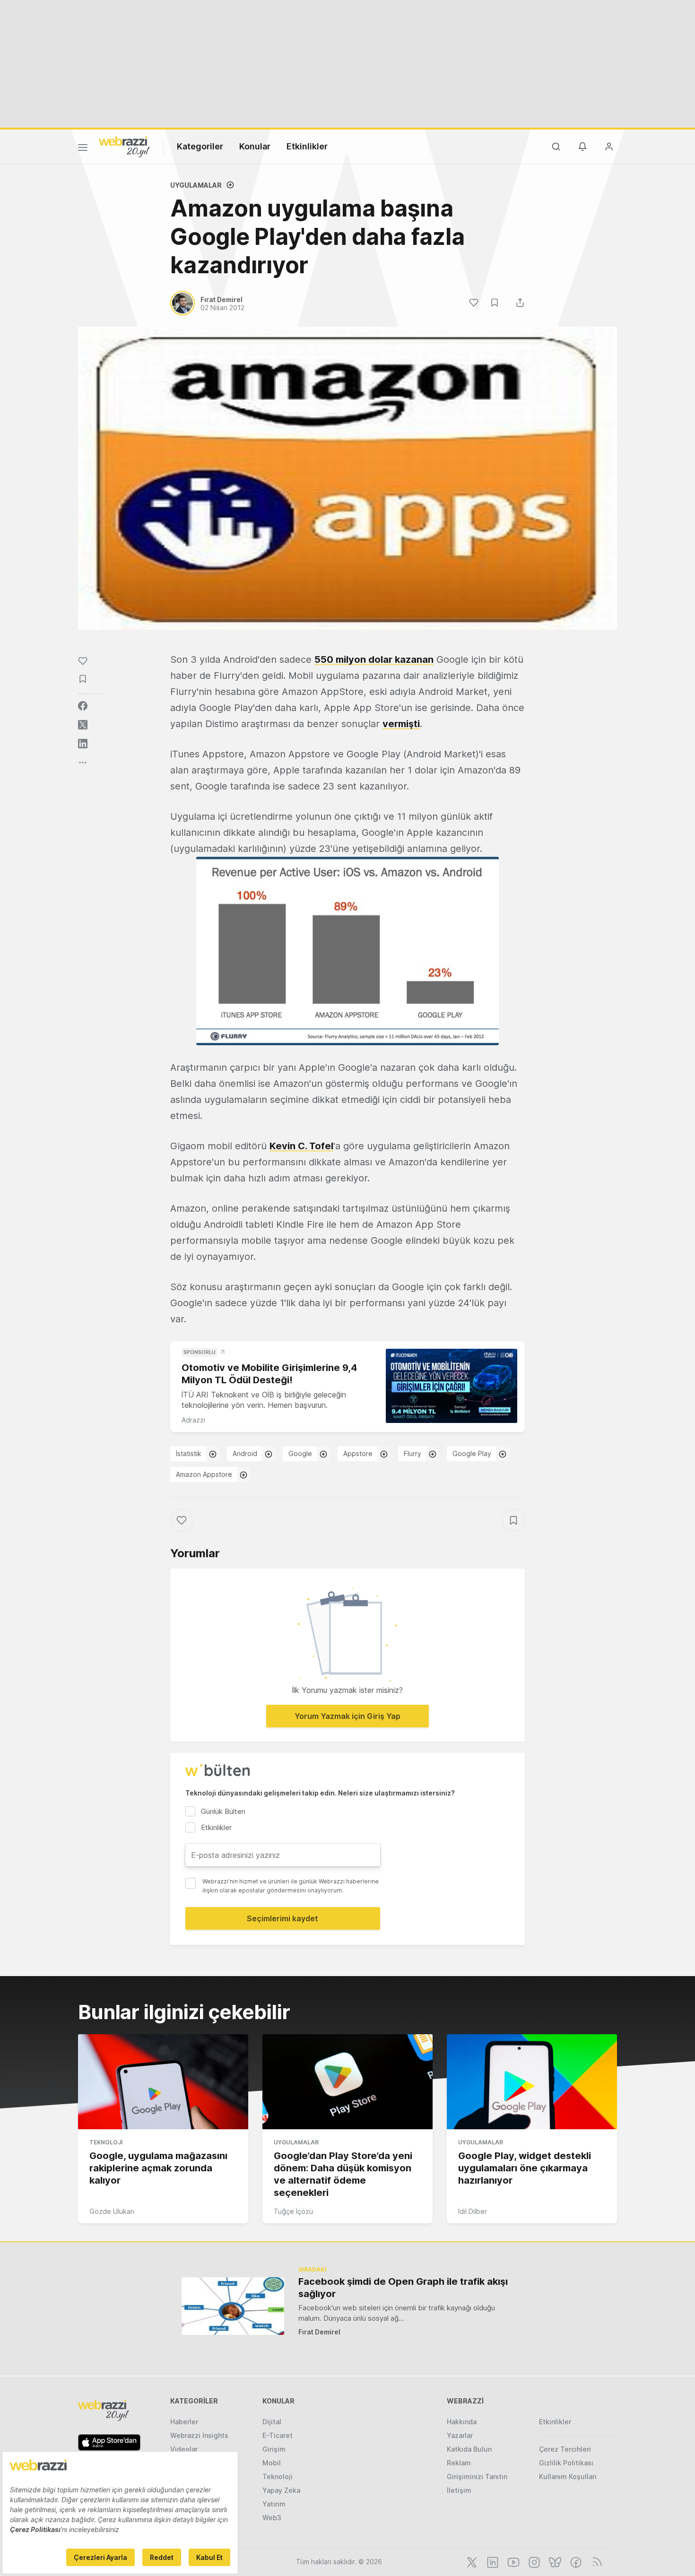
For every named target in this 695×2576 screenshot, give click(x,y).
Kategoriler (200, 146)
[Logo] (124, 146)
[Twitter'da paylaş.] (83, 725)
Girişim (274, 2449)
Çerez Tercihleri (565, 2449)
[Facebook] (575, 2561)
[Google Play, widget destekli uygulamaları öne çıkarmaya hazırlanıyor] (532, 2082)
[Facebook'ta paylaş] (83, 706)
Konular (255, 146)
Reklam (459, 2463)
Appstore (358, 1453)
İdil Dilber (473, 2211)
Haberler (184, 2422)
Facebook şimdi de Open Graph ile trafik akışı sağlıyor (403, 2288)
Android (245, 1453)
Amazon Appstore (204, 1474)
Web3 (272, 2518)
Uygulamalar (196, 185)
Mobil (272, 2463)
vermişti (401, 724)
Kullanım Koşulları (568, 2476)
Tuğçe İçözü (293, 2211)
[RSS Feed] (595, 2561)
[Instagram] (533, 2561)
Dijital (272, 2422)
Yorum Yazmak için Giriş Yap (347, 1716)
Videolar (184, 2449)
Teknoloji (106, 2142)
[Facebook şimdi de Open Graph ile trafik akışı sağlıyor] (233, 2306)
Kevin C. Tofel (301, 1146)
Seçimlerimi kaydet (282, 1918)
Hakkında (462, 2422)
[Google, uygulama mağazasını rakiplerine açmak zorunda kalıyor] (163, 2082)
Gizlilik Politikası (566, 2463)
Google (300, 1453)
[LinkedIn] (492, 2561)
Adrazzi (193, 1420)
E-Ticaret (278, 2435)
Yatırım (274, 2504)
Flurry (413, 1453)
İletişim (459, 2490)
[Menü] (83, 149)
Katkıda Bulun (469, 2449)
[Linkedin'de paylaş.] (83, 744)
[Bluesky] (554, 2561)
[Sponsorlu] (452, 1386)
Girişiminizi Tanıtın (477, 2476)
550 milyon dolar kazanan (374, 659)
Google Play (472, 1453)
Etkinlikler (307, 146)
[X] (471, 2561)
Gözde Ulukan (112, 2211)
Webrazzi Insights (199, 2435)
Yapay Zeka (281, 2490)
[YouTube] (513, 2561)
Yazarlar (460, 2435)
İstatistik (189, 1453)
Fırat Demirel (319, 2332)
